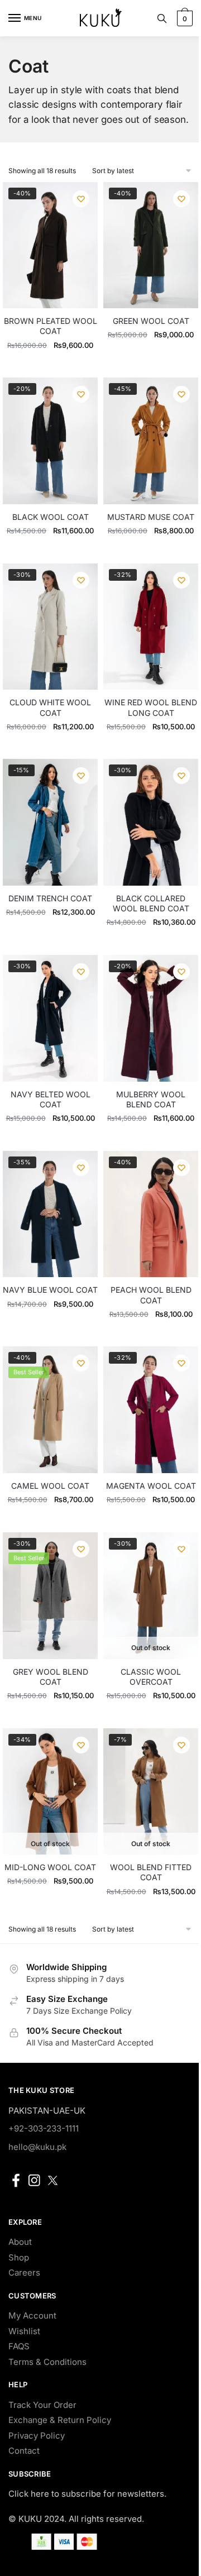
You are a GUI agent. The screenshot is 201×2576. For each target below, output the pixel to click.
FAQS (19, 2346)
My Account (32, 2315)
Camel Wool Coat (50, 1486)
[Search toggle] (162, 18)
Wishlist (24, 2331)
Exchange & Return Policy (60, 2420)
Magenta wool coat (151, 1486)
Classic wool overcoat (151, 1677)
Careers (24, 2272)
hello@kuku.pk (37, 2147)
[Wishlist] (81, 199)
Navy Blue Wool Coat (50, 1290)
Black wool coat (51, 517)
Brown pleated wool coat (51, 326)
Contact (24, 2451)
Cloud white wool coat (50, 707)
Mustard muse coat (151, 517)
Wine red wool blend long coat (151, 707)
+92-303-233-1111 (44, 2128)
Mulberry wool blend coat (151, 1099)
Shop (19, 2257)
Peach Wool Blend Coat (151, 1295)
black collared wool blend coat (151, 903)
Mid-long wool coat (50, 1867)
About (20, 2242)
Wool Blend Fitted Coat (151, 1872)
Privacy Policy (37, 2436)
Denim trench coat (50, 898)
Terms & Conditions (47, 2362)
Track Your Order (42, 2405)
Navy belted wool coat (51, 1099)
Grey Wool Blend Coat (51, 1677)
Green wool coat (151, 321)
